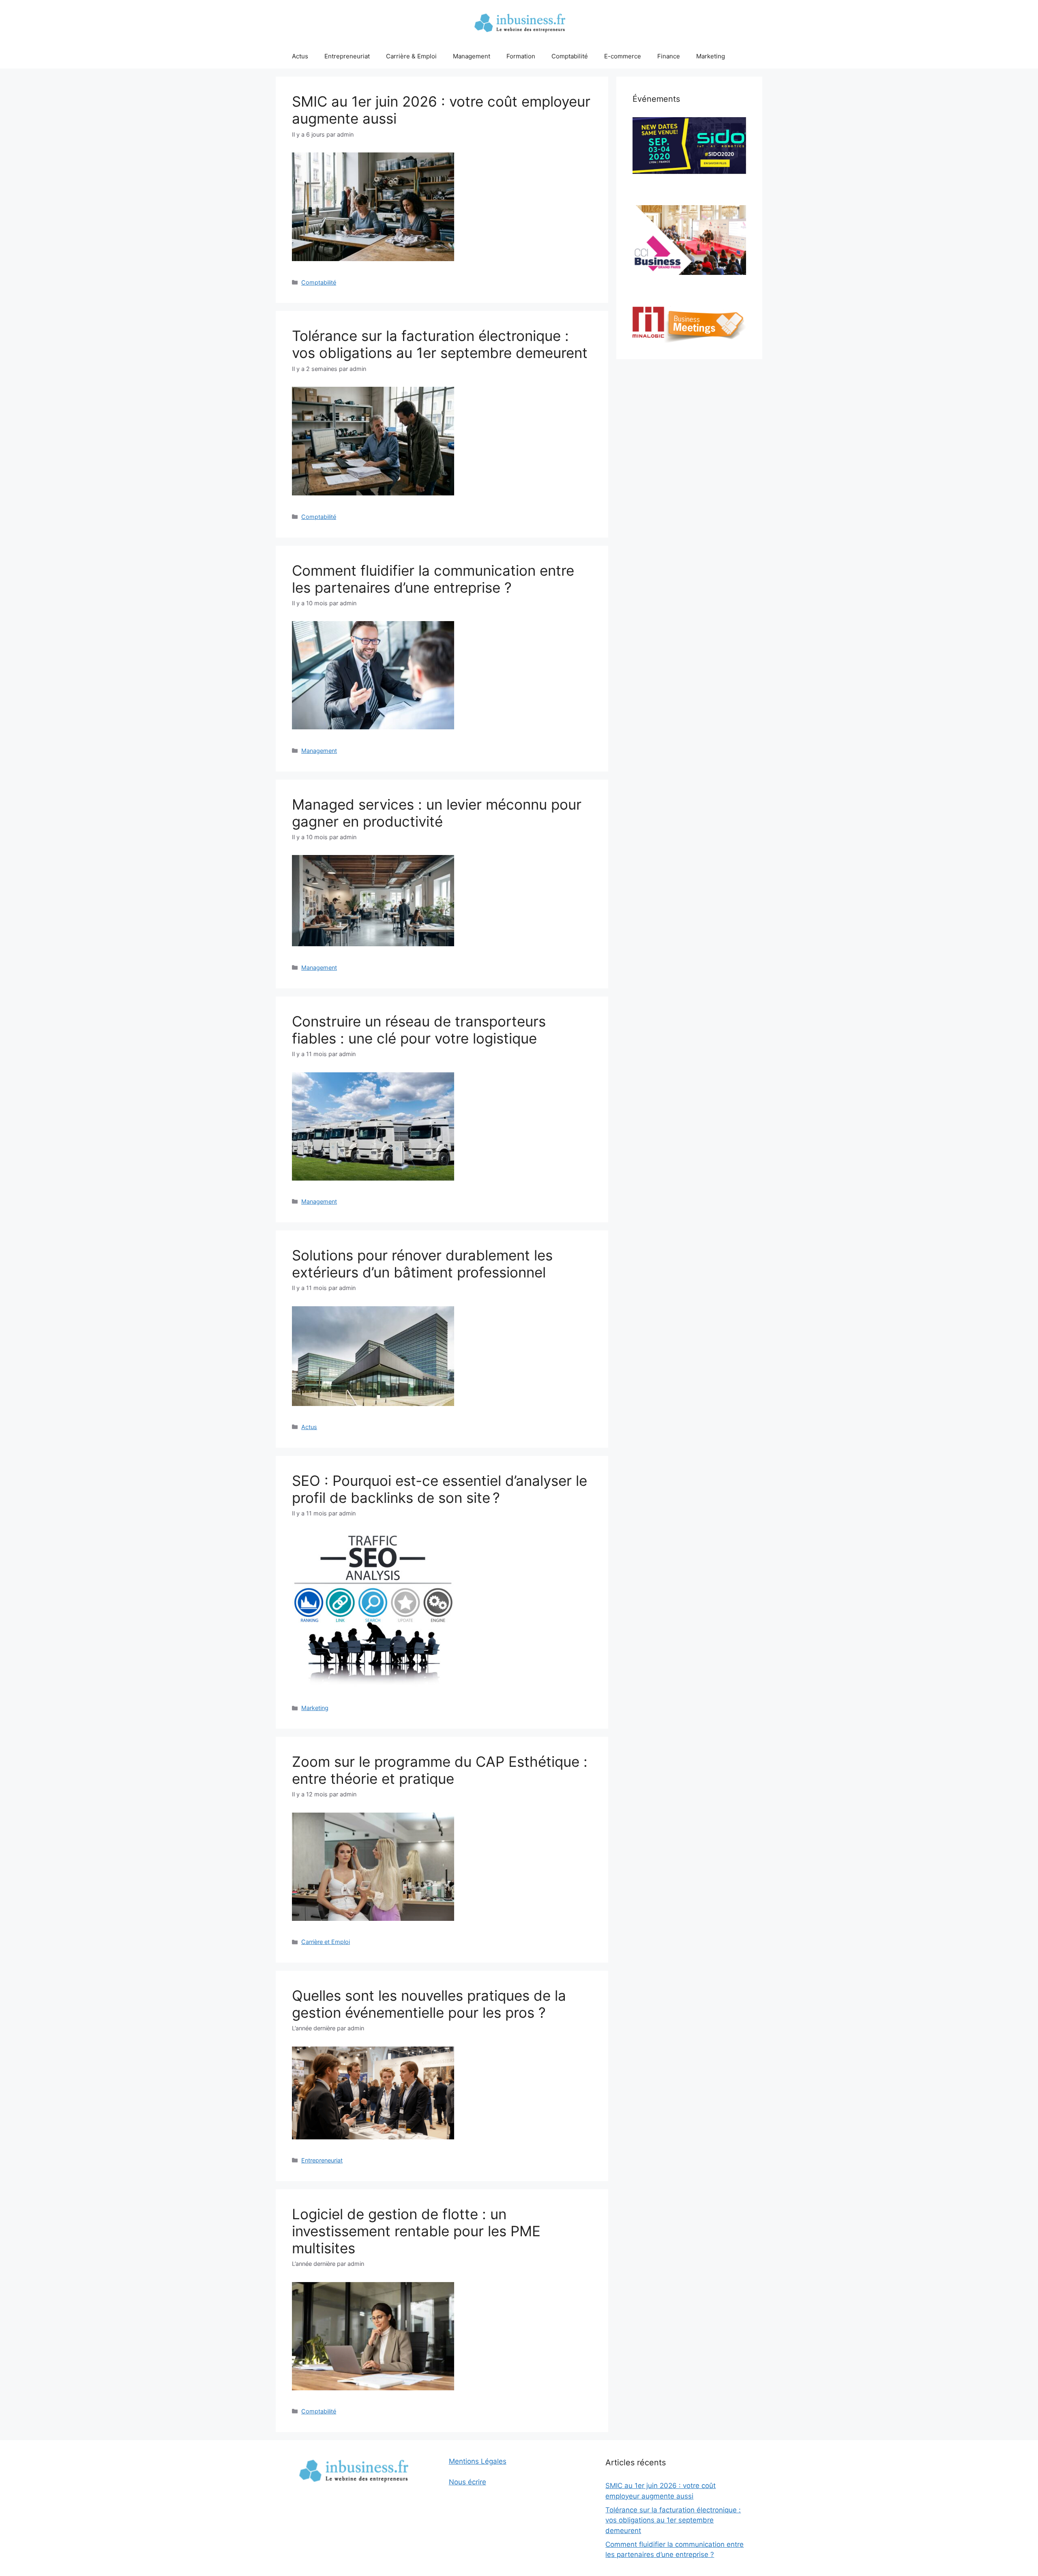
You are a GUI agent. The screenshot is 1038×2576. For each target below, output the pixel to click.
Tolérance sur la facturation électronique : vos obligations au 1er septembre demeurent (440, 344)
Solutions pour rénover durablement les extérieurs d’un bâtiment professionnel (422, 1264)
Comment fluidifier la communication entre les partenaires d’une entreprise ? (433, 579)
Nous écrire (468, 2482)
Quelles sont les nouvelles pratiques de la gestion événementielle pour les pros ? (429, 2004)
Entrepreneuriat (347, 56)
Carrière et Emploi (326, 1942)
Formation (521, 56)
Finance (669, 56)
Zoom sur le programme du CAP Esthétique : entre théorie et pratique (440, 1770)
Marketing (711, 56)
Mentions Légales (478, 2461)
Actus (300, 56)
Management (472, 56)
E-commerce (623, 56)
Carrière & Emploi (411, 56)
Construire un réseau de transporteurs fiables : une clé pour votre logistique (419, 1030)
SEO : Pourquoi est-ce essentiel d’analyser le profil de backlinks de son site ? (440, 1489)
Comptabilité (570, 56)
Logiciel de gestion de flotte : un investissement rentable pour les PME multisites (416, 2231)
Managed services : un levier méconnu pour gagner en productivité (437, 813)
